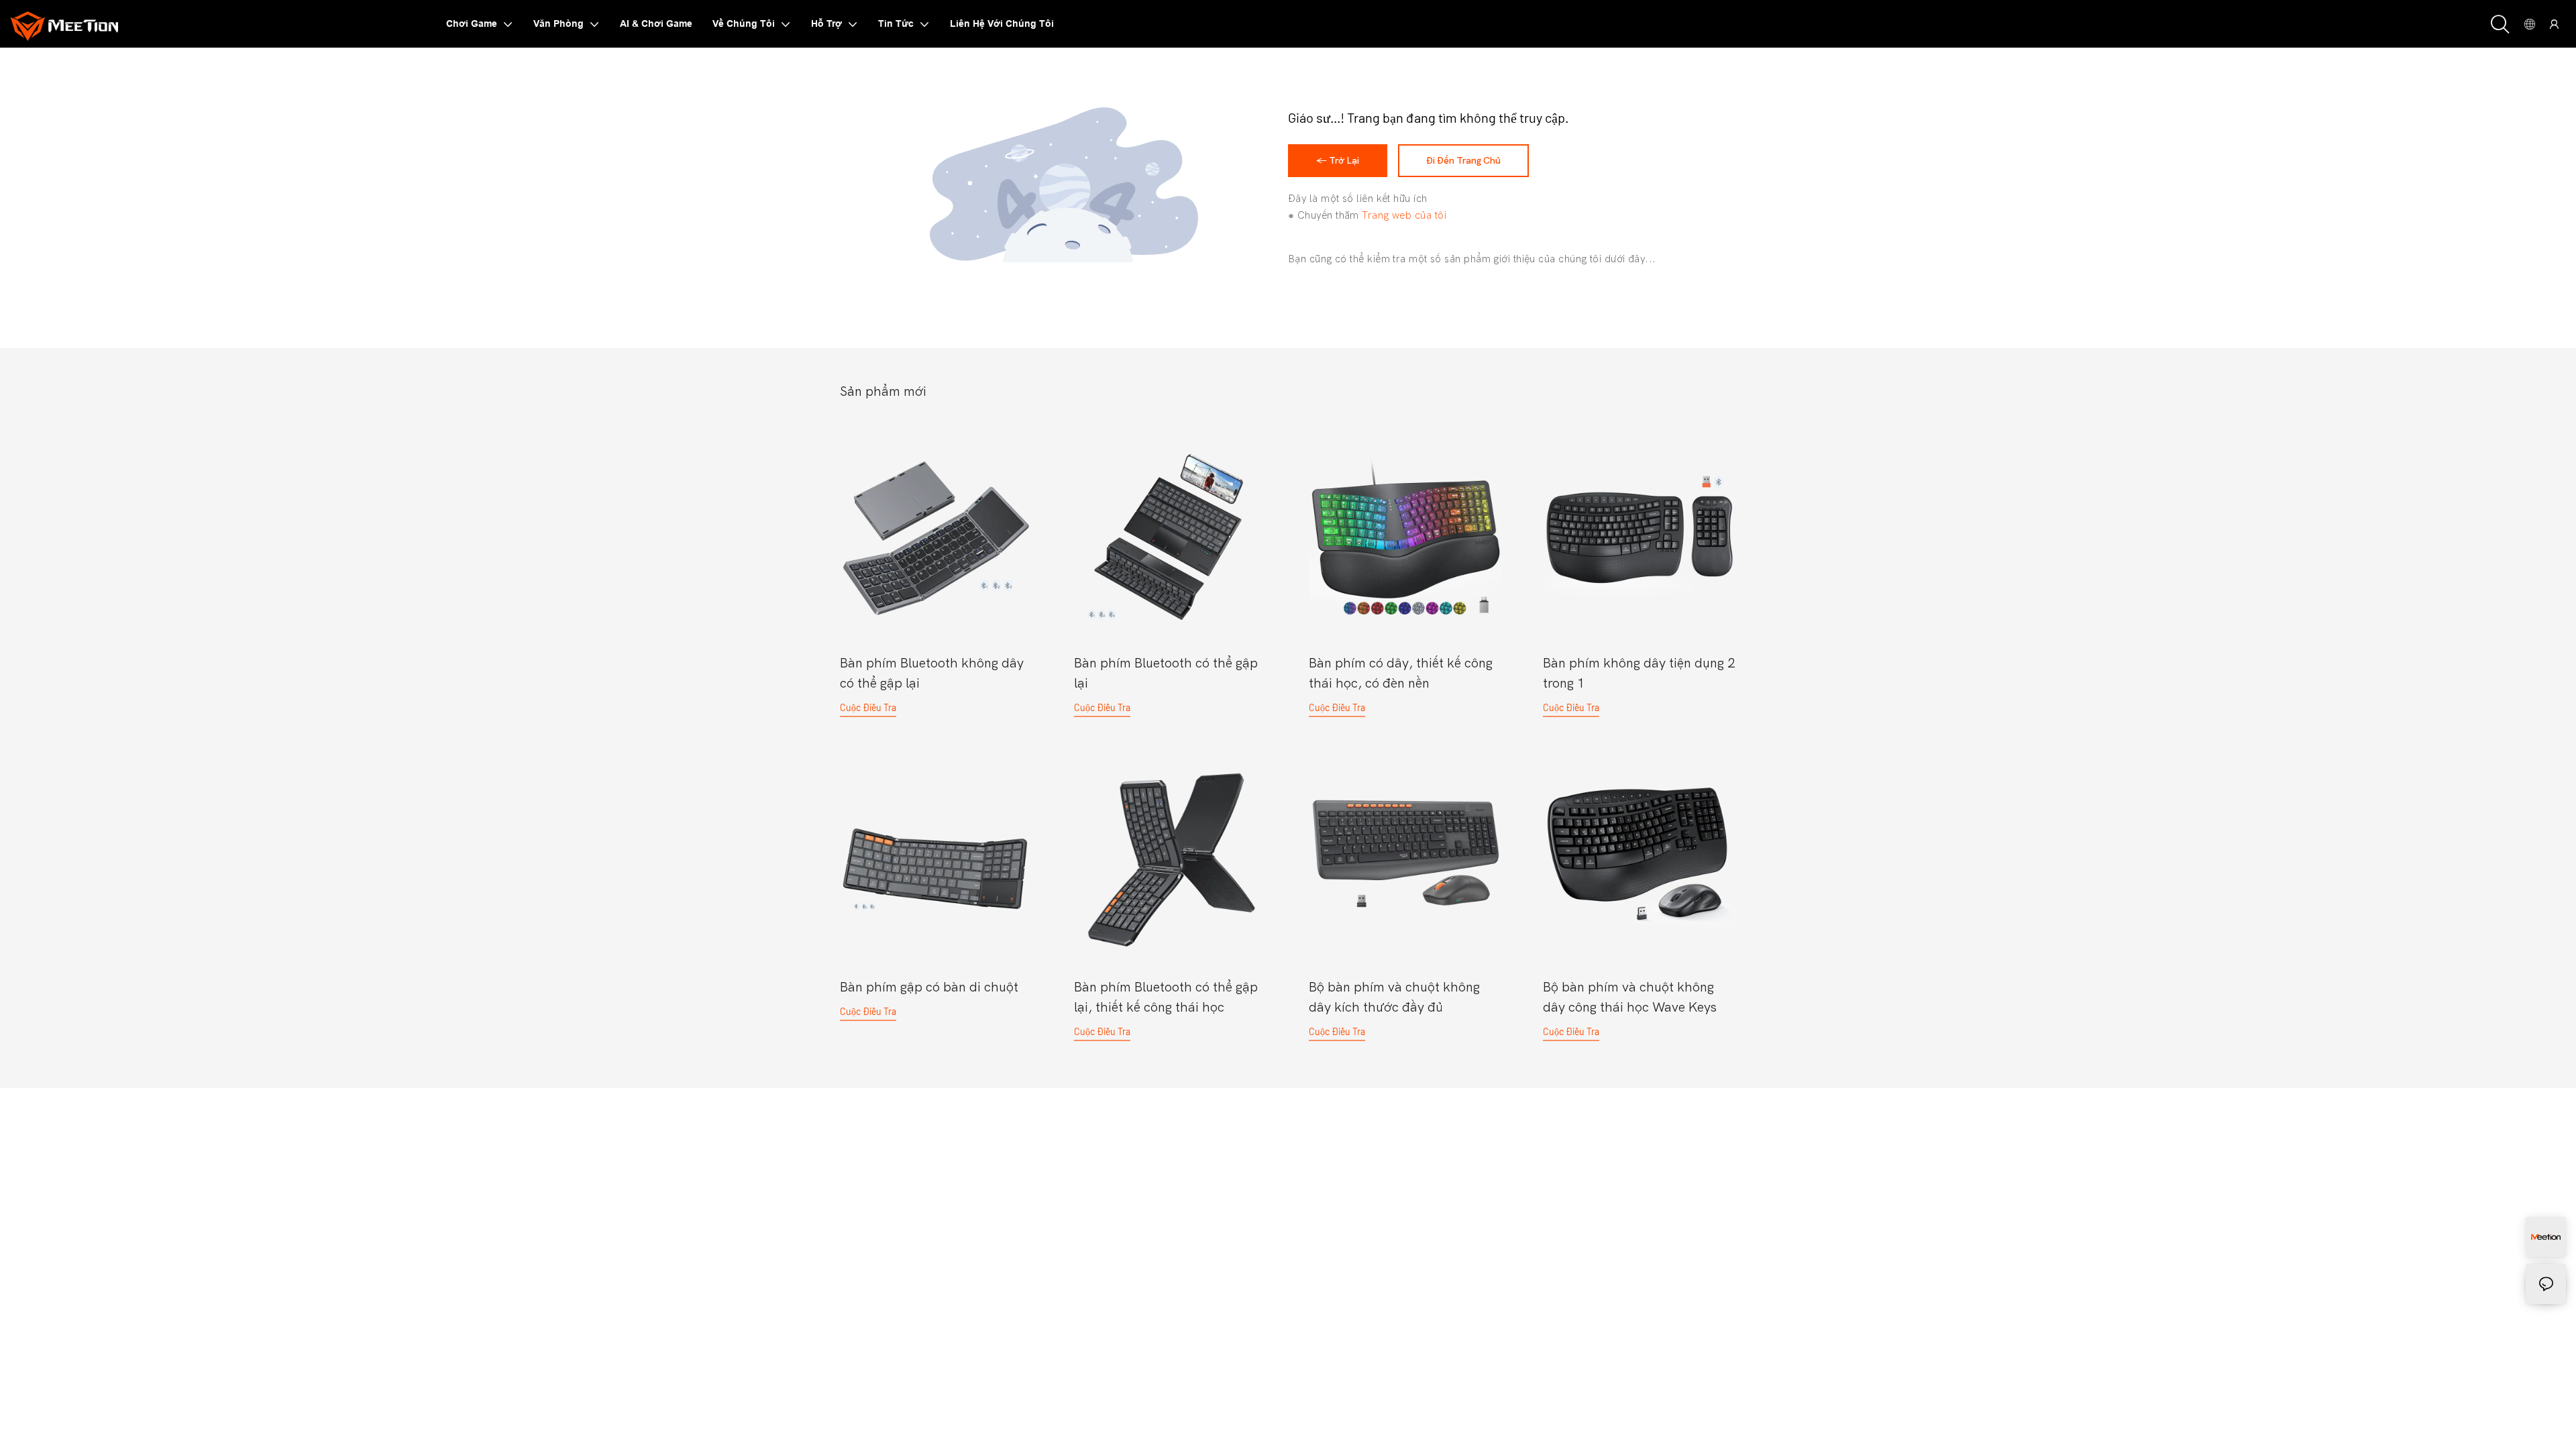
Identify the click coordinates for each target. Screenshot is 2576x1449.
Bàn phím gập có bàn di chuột (929, 987)
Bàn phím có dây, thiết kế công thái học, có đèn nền (1401, 673)
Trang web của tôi (1404, 215)
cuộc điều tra (868, 707)
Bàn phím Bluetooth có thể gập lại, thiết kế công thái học (1166, 997)
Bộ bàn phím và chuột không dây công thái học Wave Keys (1630, 997)
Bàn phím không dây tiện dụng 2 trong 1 (1639, 673)
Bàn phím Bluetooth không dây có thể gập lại (932, 673)
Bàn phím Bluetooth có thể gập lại (1166, 673)
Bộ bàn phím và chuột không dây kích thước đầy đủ (1394, 997)
